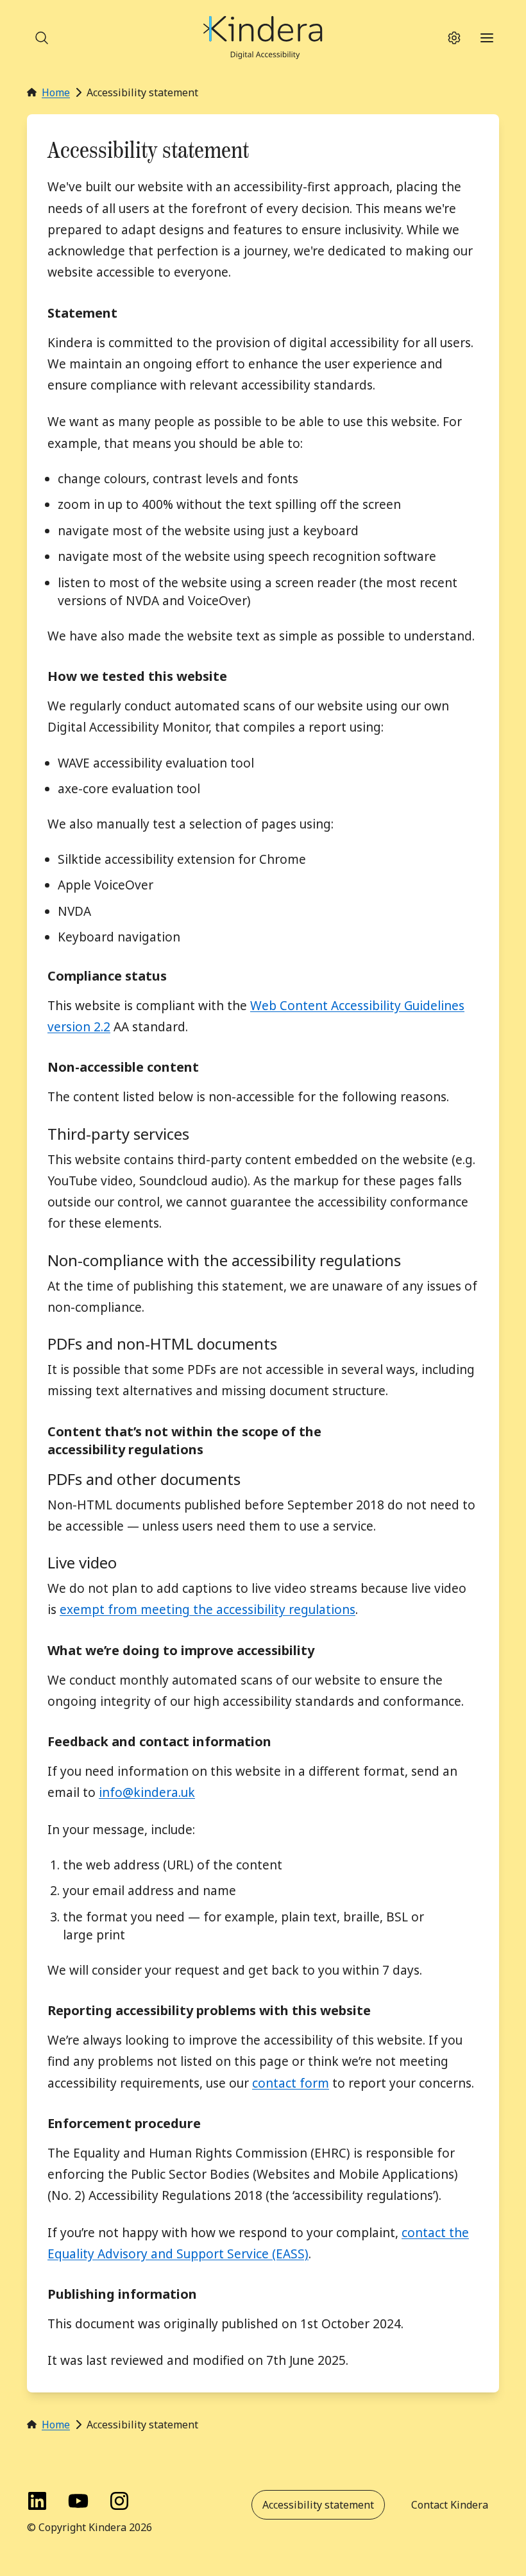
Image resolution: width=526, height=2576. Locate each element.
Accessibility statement (318, 2505)
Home (56, 92)
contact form (291, 2083)
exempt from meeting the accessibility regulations (208, 1610)
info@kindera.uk (147, 1792)
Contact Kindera (450, 2505)
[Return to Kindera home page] (263, 38)
